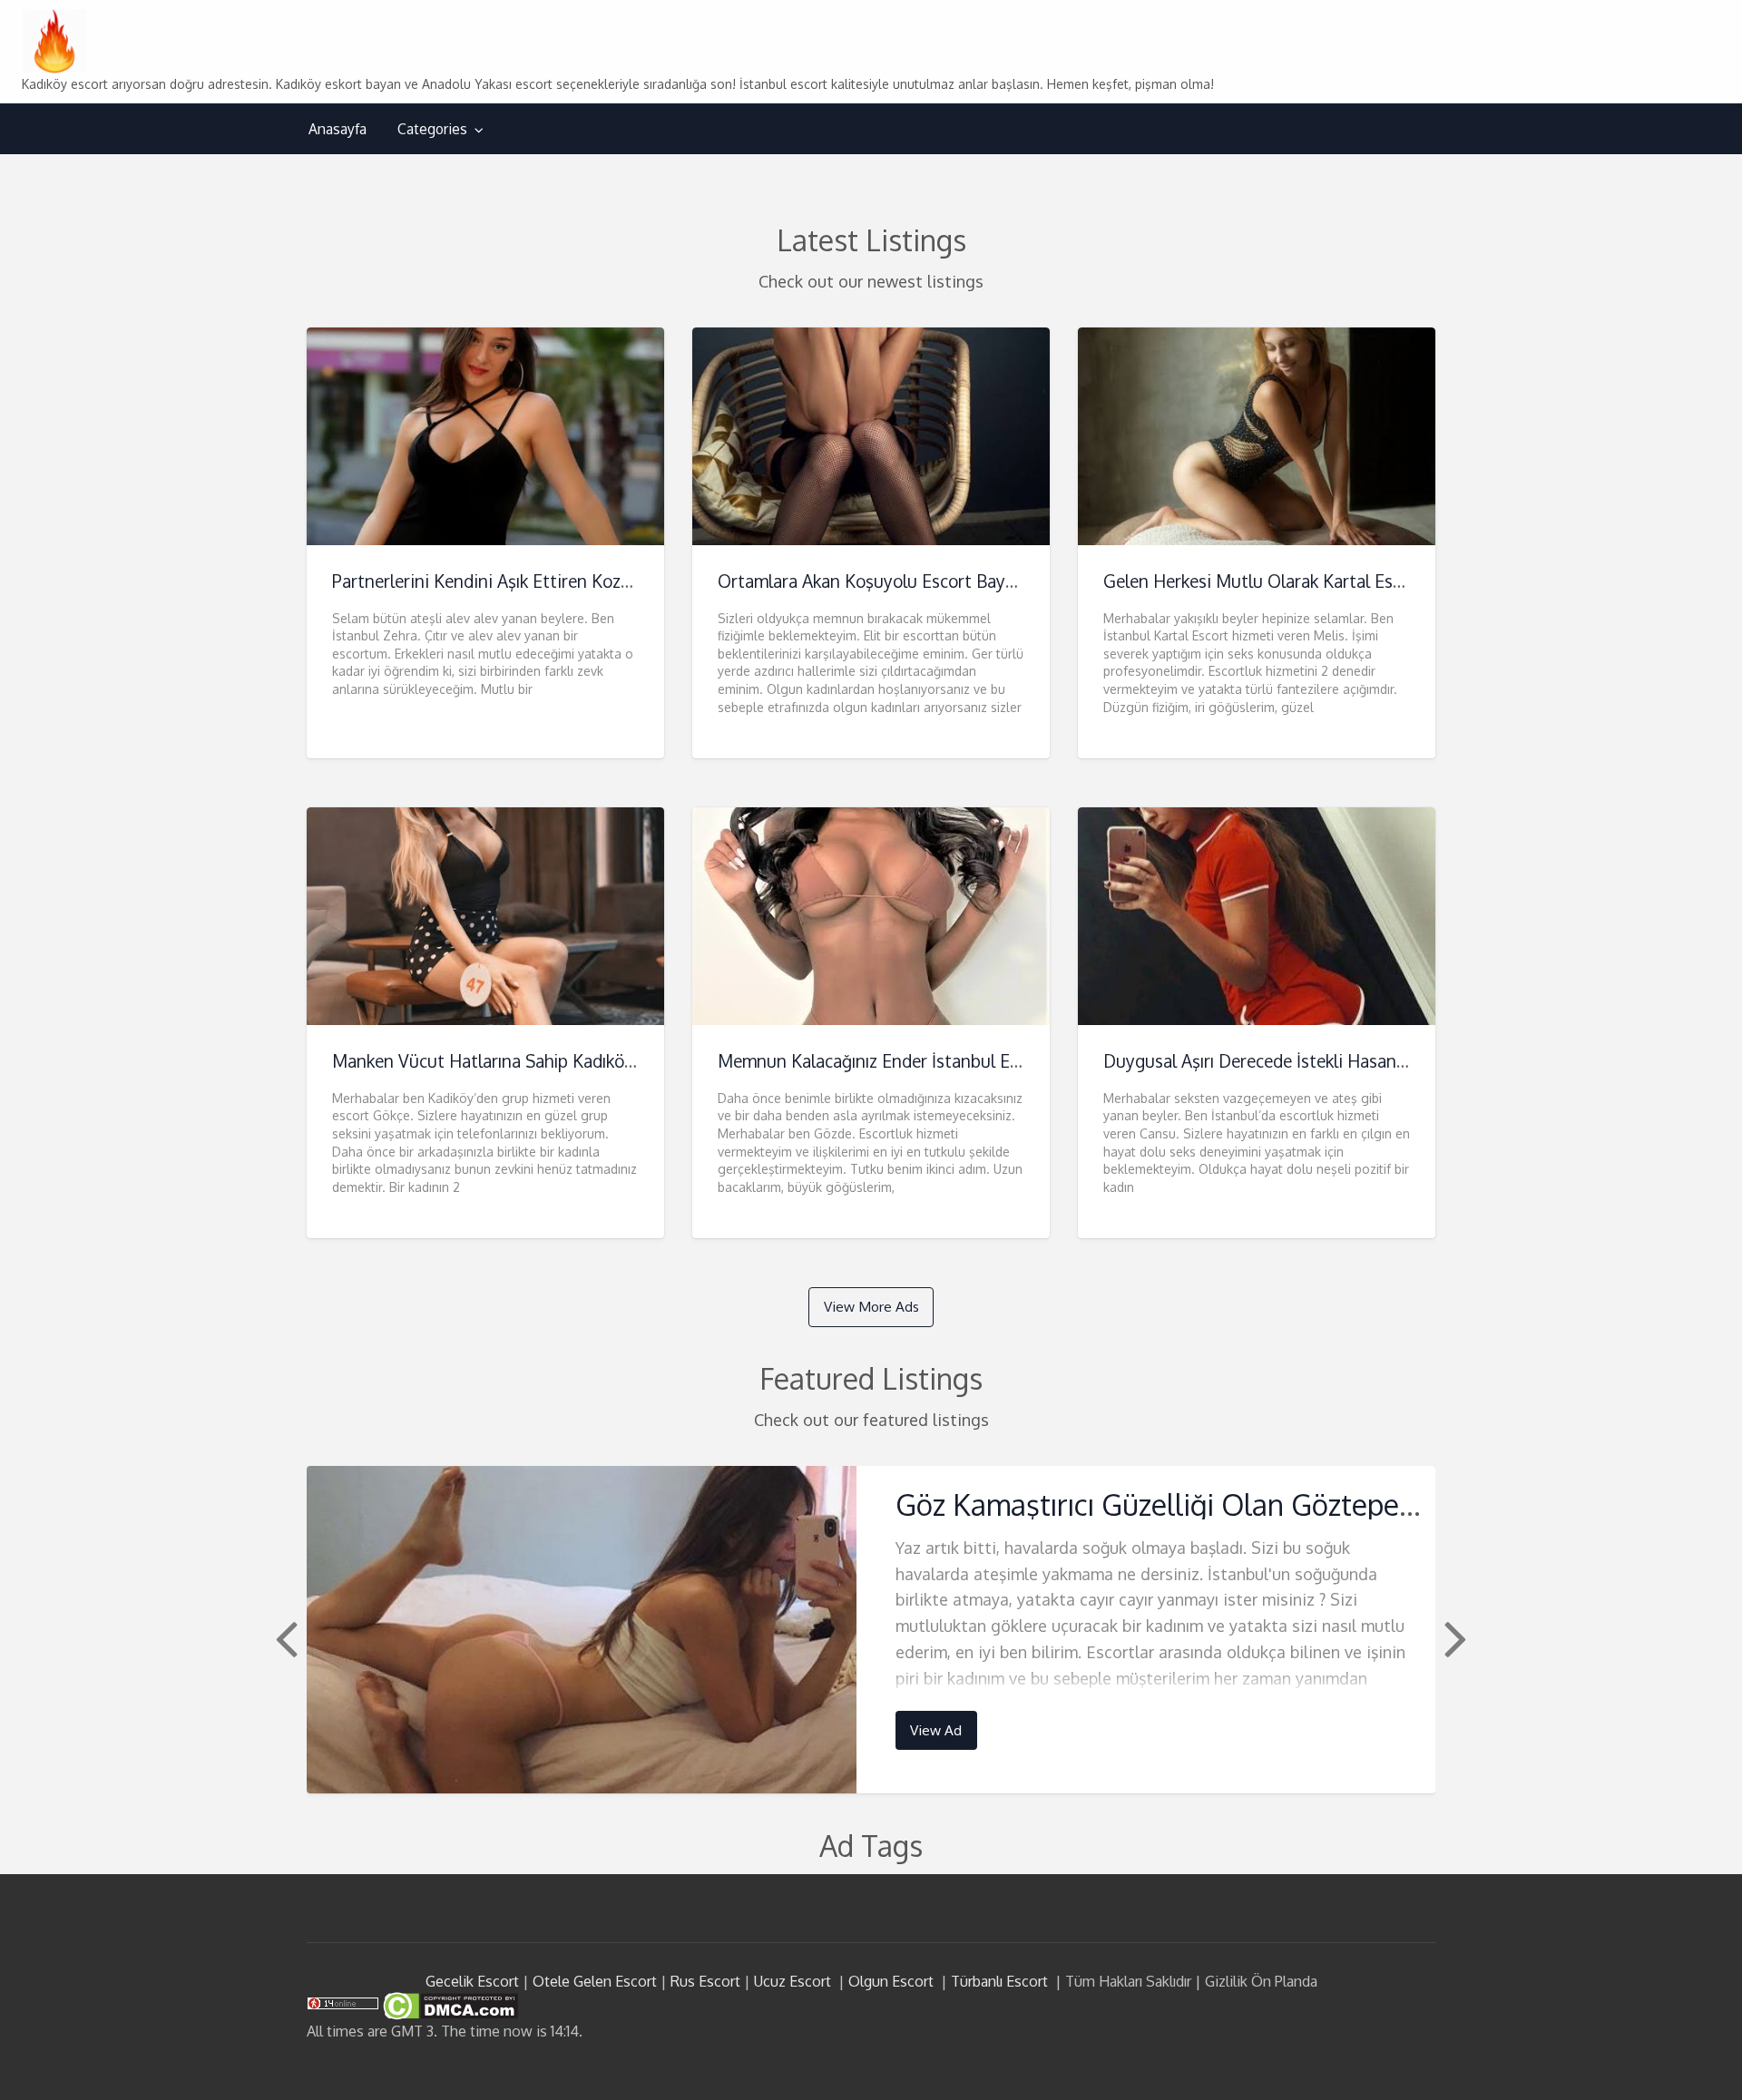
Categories (432, 129)
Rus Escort (705, 1981)
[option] (871, 1630)
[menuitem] (338, 129)
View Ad (936, 1730)
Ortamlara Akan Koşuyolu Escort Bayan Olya (891, 581)
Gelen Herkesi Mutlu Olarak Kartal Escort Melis (1287, 581)
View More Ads (871, 1306)
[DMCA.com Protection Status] (449, 2005)
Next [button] (1453, 1637)
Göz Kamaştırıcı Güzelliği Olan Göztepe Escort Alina (1228, 1504)
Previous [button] (284, 1637)
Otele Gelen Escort (595, 1981)
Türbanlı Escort (999, 1981)
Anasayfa (338, 129)
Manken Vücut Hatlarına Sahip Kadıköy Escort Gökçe (536, 1061)
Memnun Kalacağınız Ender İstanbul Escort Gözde (911, 1061)
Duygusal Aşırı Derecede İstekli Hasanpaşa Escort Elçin (1316, 1061)
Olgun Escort (891, 1981)
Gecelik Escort (472, 1981)
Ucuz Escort (793, 1981)
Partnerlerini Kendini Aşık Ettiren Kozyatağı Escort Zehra (552, 581)
